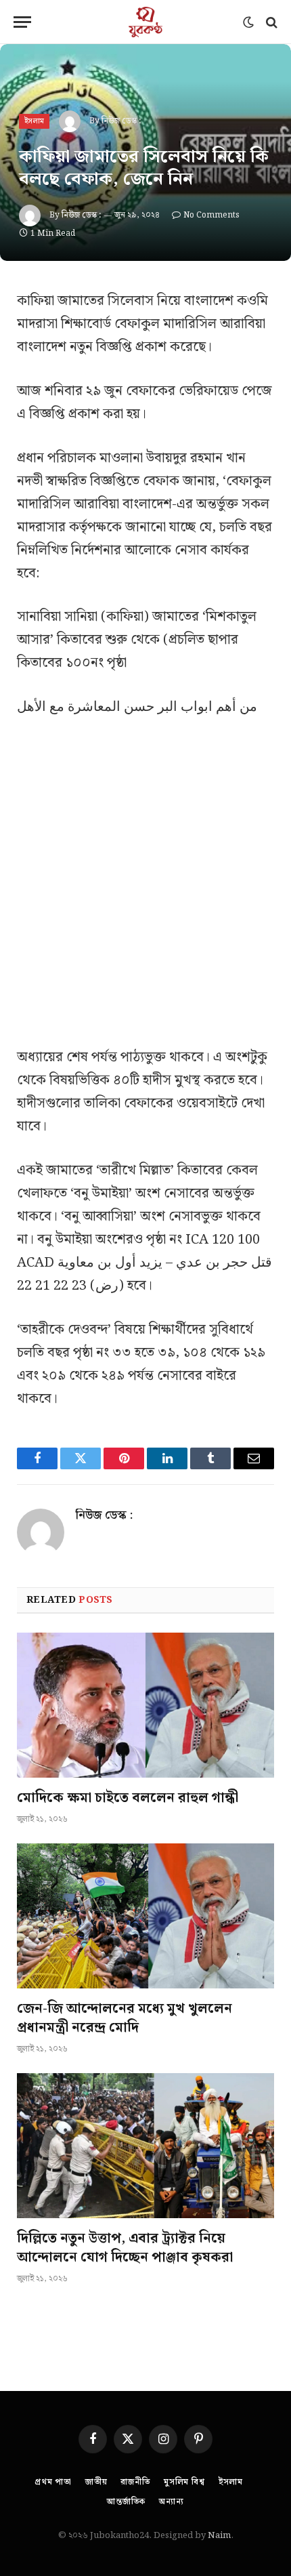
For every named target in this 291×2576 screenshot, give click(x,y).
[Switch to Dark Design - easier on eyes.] (248, 22)
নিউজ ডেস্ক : (121, 121)
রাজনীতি (135, 2482)
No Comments (211, 215)
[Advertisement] (145, 890)
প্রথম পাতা (53, 2482)
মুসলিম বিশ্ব (184, 2482)
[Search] (270, 22)
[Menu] (22, 22)
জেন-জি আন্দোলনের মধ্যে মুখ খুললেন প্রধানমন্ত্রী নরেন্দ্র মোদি (125, 2018)
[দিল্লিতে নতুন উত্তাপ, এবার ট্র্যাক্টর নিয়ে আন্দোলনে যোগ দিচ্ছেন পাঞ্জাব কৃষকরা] (145, 2146)
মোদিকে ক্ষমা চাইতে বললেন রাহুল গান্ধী (128, 1798)
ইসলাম (34, 121)
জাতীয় (96, 2482)
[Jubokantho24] (145, 22)
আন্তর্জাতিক (126, 2502)
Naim (219, 2536)
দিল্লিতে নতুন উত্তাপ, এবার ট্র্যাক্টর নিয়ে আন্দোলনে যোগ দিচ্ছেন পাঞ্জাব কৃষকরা (125, 2248)
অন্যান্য (172, 2502)
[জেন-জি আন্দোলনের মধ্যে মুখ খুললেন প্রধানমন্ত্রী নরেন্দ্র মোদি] (145, 1916)
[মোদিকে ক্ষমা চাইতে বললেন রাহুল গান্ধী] (145, 1705)
